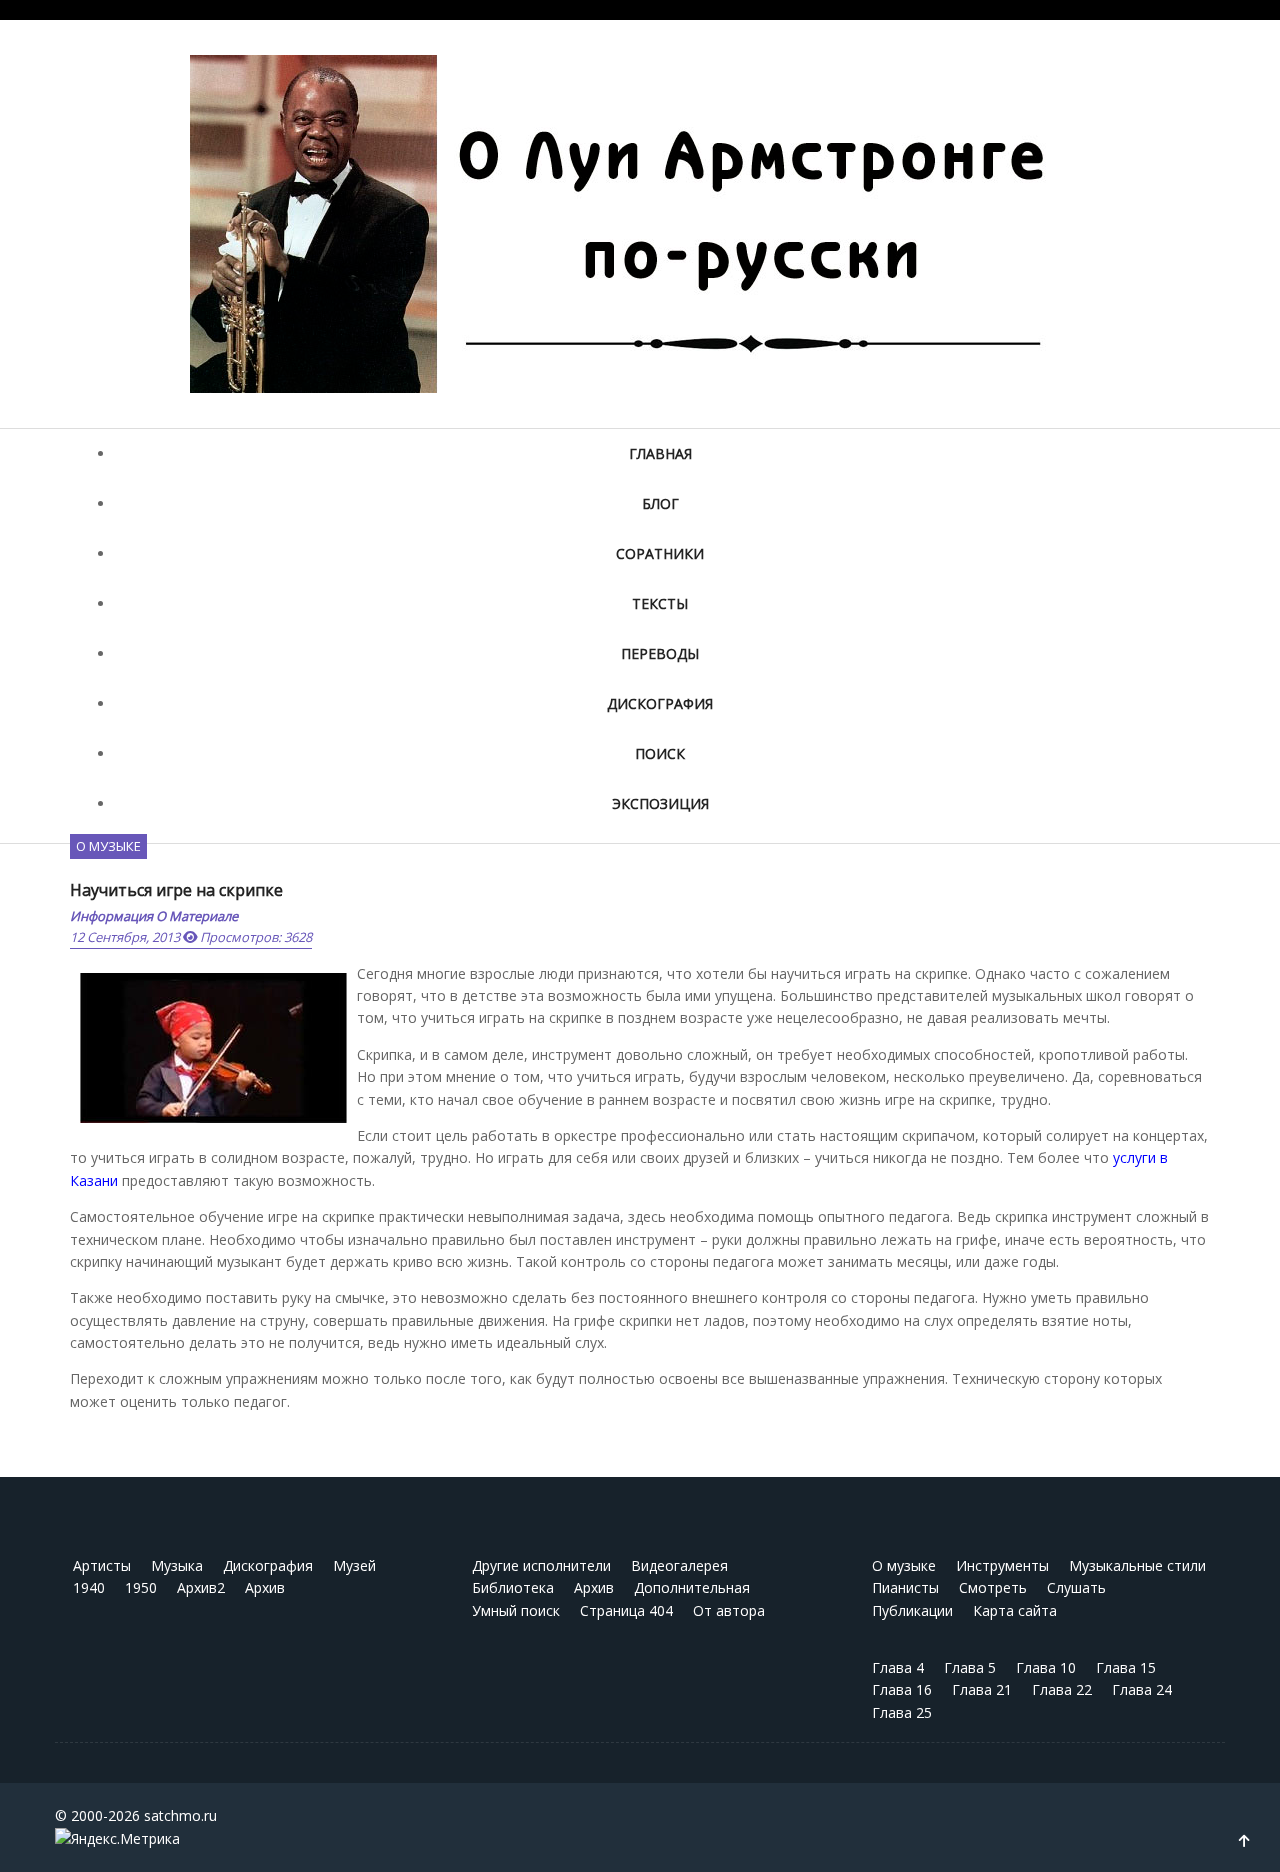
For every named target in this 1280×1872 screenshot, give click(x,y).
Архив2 (201, 1587)
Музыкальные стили (1137, 1565)
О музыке (108, 846)
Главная (660, 453)
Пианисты (905, 1587)
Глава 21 (982, 1689)
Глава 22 (1062, 1689)
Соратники (660, 553)
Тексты (660, 603)
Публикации (912, 1610)
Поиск (660, 753)
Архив (265, 1587)
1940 (89, 1587)
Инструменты (1002, 1565)
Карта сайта (1015, 1610)
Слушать (1076, 1587)
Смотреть (993, 1587)
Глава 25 (902, 1712)
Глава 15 (1126, 1667)
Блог (660, 503)
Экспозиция (660, 803)
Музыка (177, 1565)
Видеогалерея (679, 1565)
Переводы (660, 653)
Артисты (102, 1565)
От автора (729, 1610)
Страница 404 (626, 1610)
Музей (354, 1565)
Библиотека (513, 1587)
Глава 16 (902, 1689)
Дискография (660, 703)
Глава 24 (1142, 1689)
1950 (141, 1587)
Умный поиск (516, 1610)
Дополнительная (692, 1587)
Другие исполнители (541, 1565)
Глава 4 (898, 1667)
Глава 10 (1046, 1667)
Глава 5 (970, 1667)
